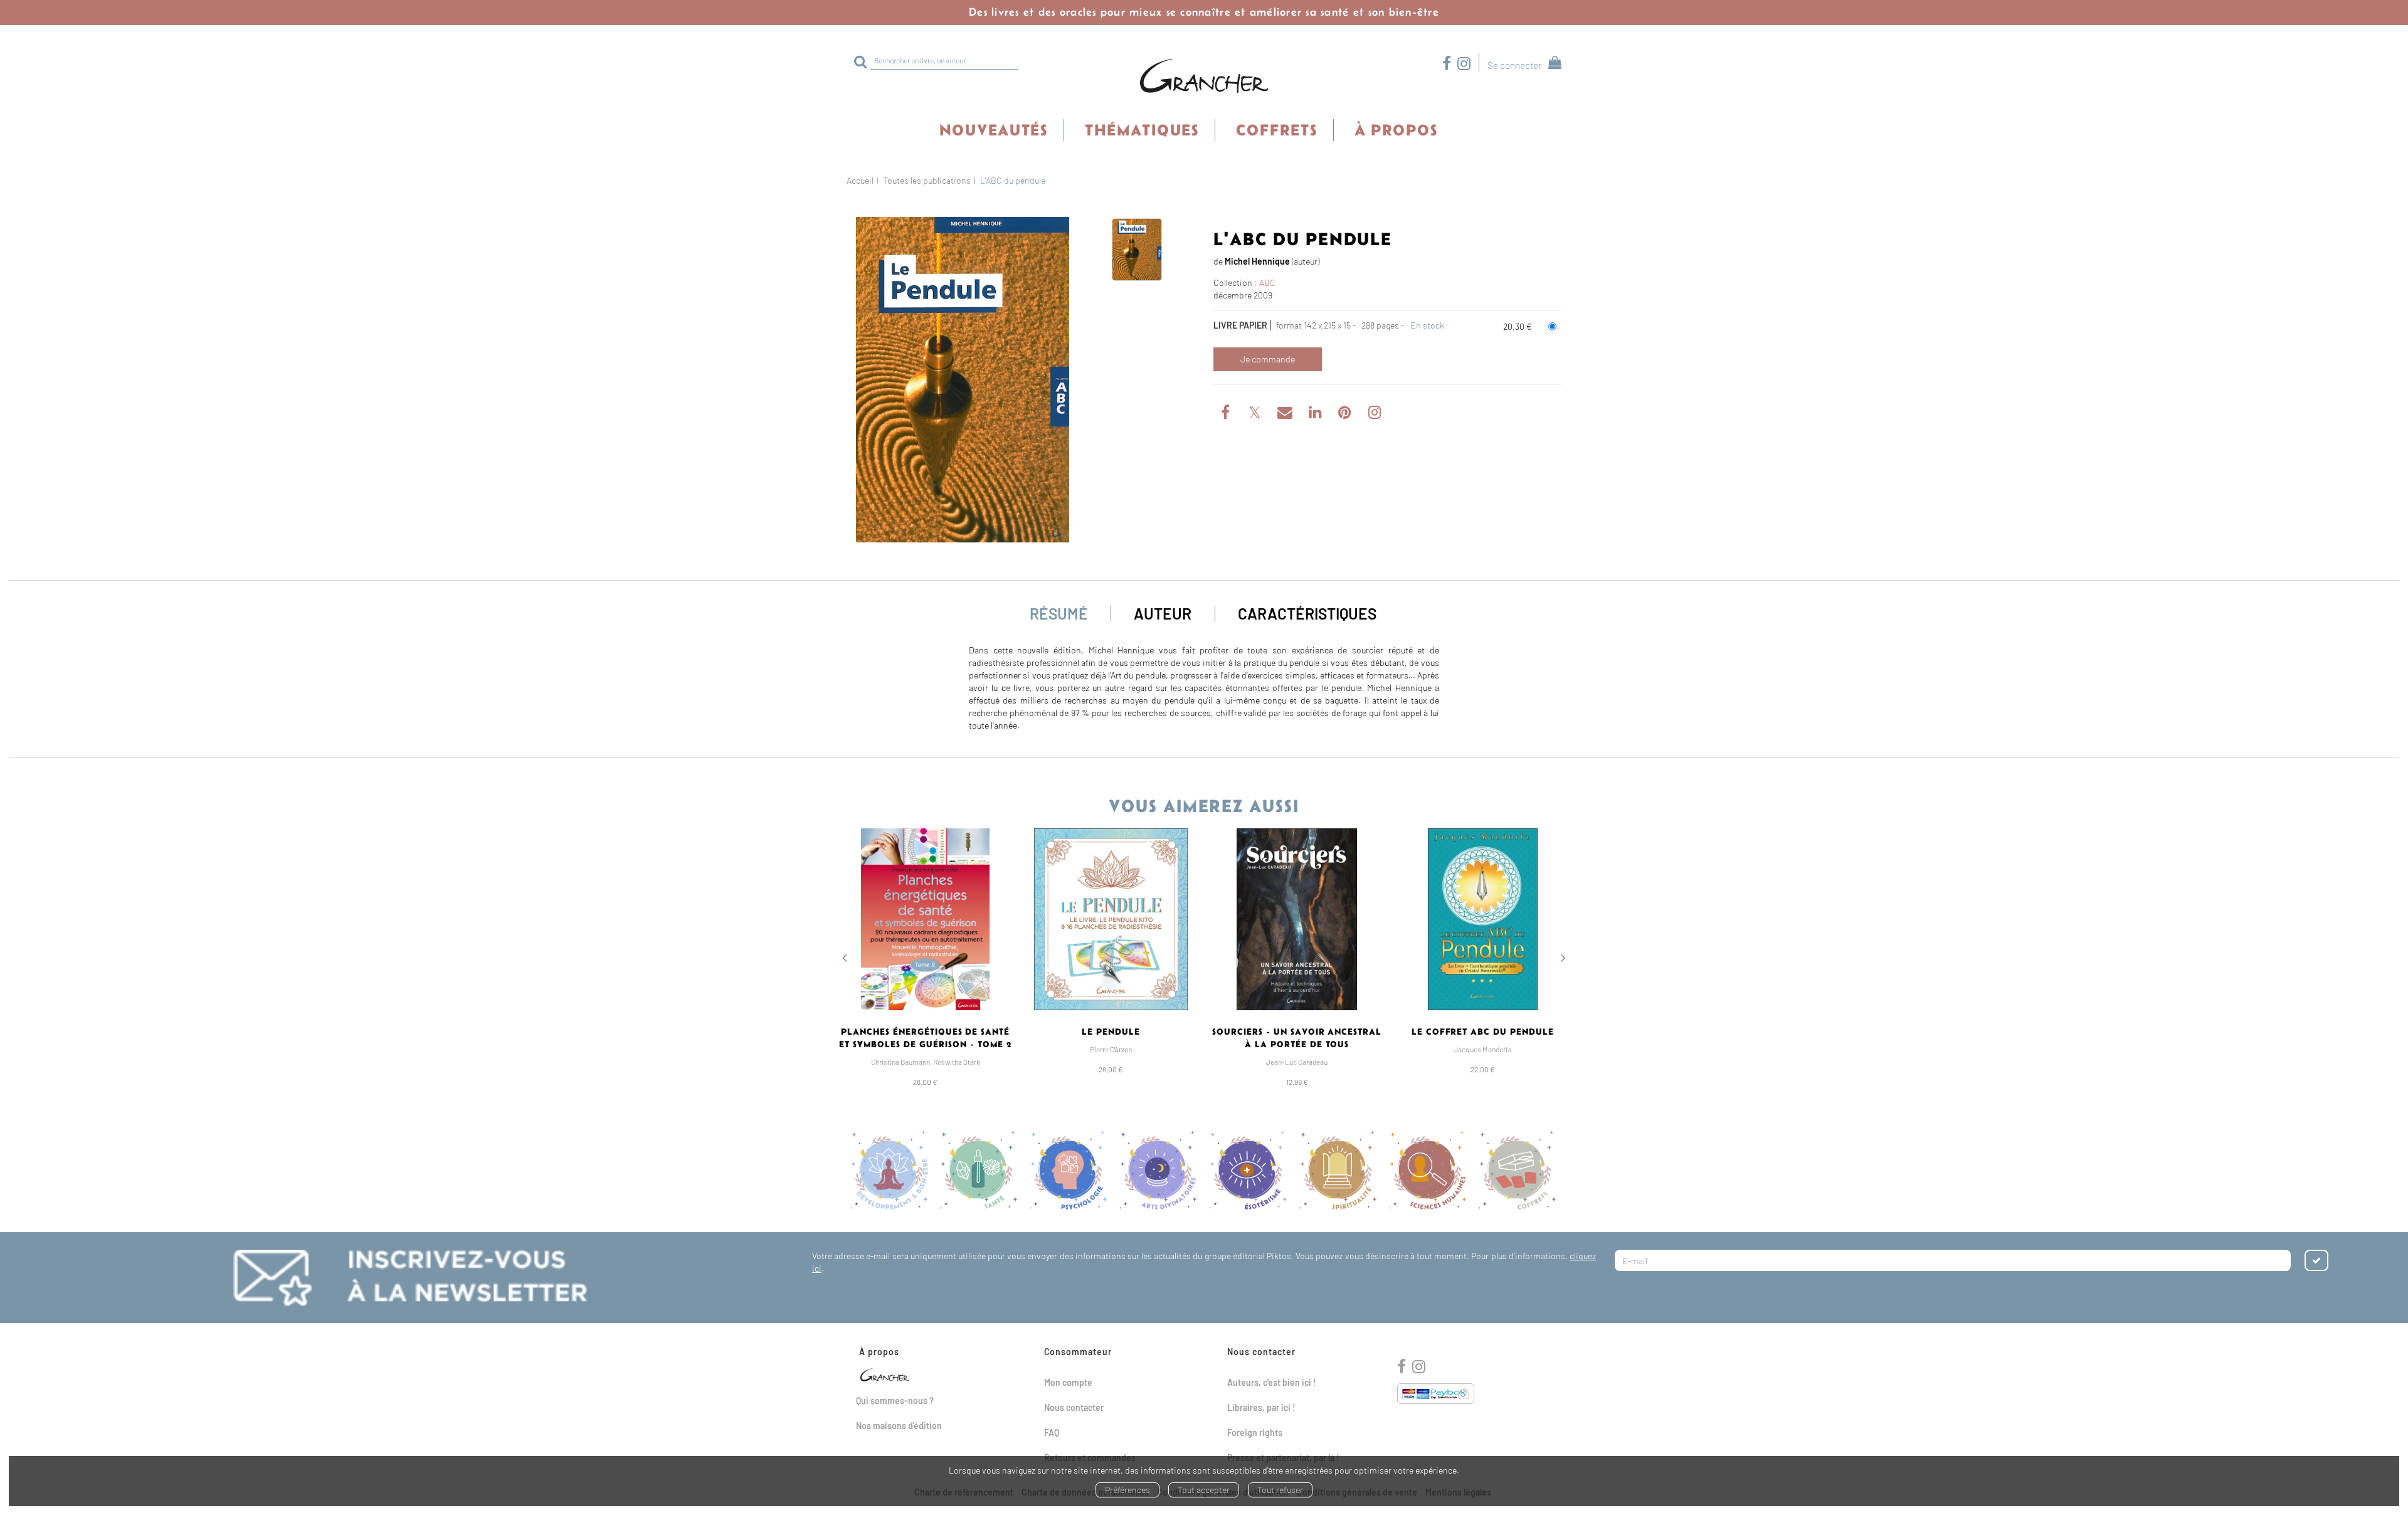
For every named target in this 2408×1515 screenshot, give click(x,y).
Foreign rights (1255, 1433)
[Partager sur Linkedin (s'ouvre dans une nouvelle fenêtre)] (1316, 414)
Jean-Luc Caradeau (1297, 1062)
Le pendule (1111, 1032)
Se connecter (1514, 65)
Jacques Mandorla (1482, 1049)
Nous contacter (1074, 1407)
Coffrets (1277, 130)
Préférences (1127, 1490)
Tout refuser (1280, 1490)
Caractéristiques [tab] (1307, 613)
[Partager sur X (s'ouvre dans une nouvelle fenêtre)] (1256, 414)
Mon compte (1068, 1382)
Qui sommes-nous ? (895, 1401)
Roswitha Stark (957, 1062)
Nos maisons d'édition (899, 1426)
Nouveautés (994, 130)
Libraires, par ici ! (1261, 1407)
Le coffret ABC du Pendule (1483, 1032)
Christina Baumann (900, 1062)
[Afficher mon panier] (1552, 64)
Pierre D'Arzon (1111, 1049)
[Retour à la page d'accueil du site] (1204, 77)
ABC (1267, 282)
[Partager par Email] (1286, 414)
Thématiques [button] (1142, 130)
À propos (1396, 130)
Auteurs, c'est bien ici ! (1272, 1382)
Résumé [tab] (1059, 613)
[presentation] (845, 959)
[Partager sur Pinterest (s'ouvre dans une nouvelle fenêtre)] (1346, 414)
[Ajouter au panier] (1268, 359)
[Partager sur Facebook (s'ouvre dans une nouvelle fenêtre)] (1227, 414)
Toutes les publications (927, 180)
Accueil (860, 180)
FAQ (1052, 1433)
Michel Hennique (1257, 261)
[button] (963, 380)
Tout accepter (1204, 1490)
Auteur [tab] (1163, 613)
